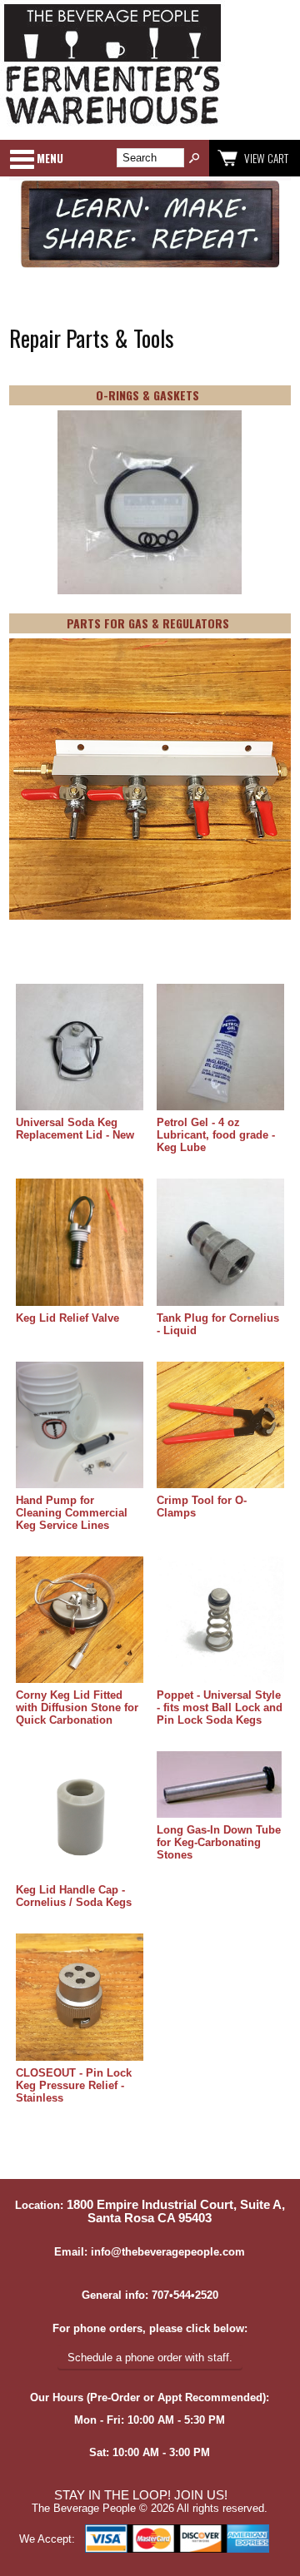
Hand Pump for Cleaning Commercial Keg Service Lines (72, 1513)
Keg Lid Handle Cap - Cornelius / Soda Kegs (74, 1896)
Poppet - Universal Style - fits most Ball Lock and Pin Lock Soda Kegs (220, 1707)
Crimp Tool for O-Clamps (202, 1506)
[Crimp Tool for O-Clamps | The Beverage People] (220, 1426)
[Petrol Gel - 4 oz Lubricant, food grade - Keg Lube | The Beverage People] (220, 1048)
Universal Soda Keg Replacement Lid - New (75, 1129)
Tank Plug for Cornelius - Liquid (218, 1324)
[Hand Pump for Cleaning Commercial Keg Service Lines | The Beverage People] (79, 1426)
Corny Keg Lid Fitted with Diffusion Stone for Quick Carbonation (77, 1707)
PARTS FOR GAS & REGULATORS (148, 623)
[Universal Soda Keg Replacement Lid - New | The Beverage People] (79, 1048)
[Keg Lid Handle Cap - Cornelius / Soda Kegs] (79, 1816)
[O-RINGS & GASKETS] (150, 504)
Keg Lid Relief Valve (67, 1318)
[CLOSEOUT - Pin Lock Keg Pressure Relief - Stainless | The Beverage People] (79, 1998)
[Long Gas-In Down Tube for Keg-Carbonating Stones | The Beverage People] (220, 1786)
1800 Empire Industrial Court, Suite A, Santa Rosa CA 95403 (176, 2211)
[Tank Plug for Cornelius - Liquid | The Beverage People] (220, 1243)
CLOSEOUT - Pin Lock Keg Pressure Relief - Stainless (74, 2085)
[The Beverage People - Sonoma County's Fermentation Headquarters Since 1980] (112, 125)
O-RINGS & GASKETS (147, 395)
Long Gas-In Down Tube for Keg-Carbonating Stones (219, 1842)
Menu (50, 158)
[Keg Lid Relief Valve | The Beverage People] (79, 1243)
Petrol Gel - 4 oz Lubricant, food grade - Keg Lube (216, 1135)
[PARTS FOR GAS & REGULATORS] (150, 780)
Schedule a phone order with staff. (150, 2358)
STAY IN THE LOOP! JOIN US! (141, 2495)
